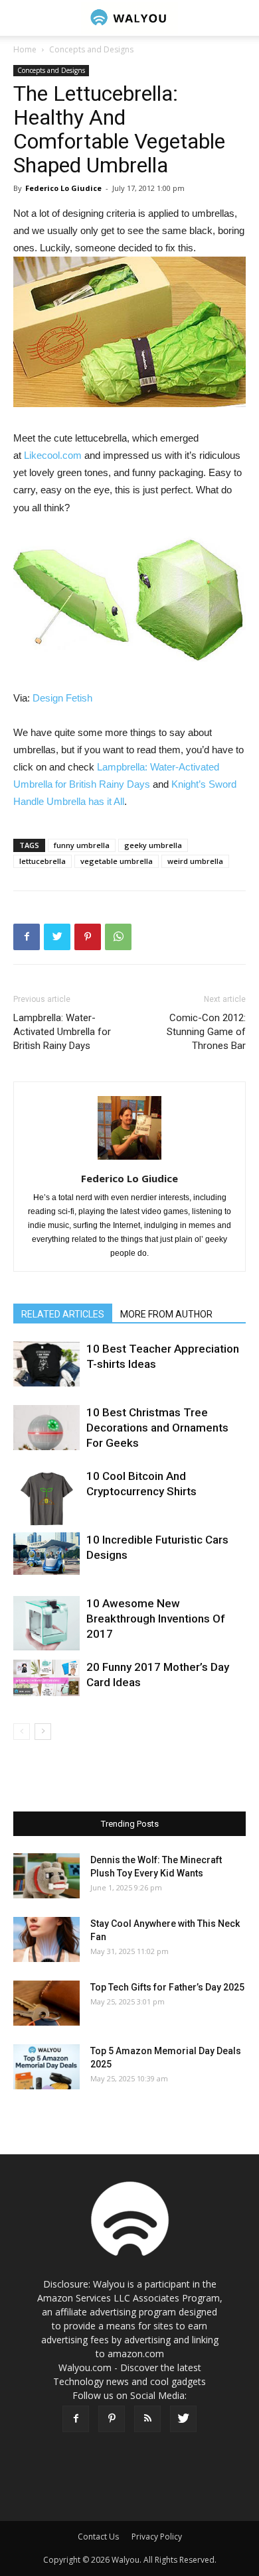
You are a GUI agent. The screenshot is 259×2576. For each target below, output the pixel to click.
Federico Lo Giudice (63, 188)
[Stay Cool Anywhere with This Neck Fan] (46, 1940)
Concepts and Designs (91, 49)
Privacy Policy (157, 2537)
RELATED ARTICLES (63, 1314)
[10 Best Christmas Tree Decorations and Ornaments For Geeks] (46, 1428)
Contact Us (98, 2537)
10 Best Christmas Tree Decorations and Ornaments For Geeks (157, 1428)
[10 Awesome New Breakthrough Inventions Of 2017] (46, 1624)
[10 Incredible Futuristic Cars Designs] (46, 1554)
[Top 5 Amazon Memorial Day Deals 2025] (46, 2067)
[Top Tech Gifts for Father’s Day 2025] (46, 2003)
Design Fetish (62, 698)
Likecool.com (53, 455)
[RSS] (147, 2419)
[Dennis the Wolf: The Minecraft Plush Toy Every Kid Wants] (46, 1876)
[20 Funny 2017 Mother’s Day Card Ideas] (46, 1678)
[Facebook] (76, 2419)
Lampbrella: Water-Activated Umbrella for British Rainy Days (62, 1032)
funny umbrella (82, 845)
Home (25, 49)
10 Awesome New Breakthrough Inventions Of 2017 (156, 1619)
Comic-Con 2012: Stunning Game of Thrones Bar (206, 1032)
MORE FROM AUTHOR (166, 1314)
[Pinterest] (112, 2419)
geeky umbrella (153, 845)
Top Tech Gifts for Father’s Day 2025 (167, 1987)
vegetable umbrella (117, 861)
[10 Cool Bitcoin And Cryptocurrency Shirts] (46, 1500)
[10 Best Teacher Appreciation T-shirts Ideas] (46, 1364)
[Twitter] (183, 2419)
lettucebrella (43, 861)
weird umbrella (195, 861)
